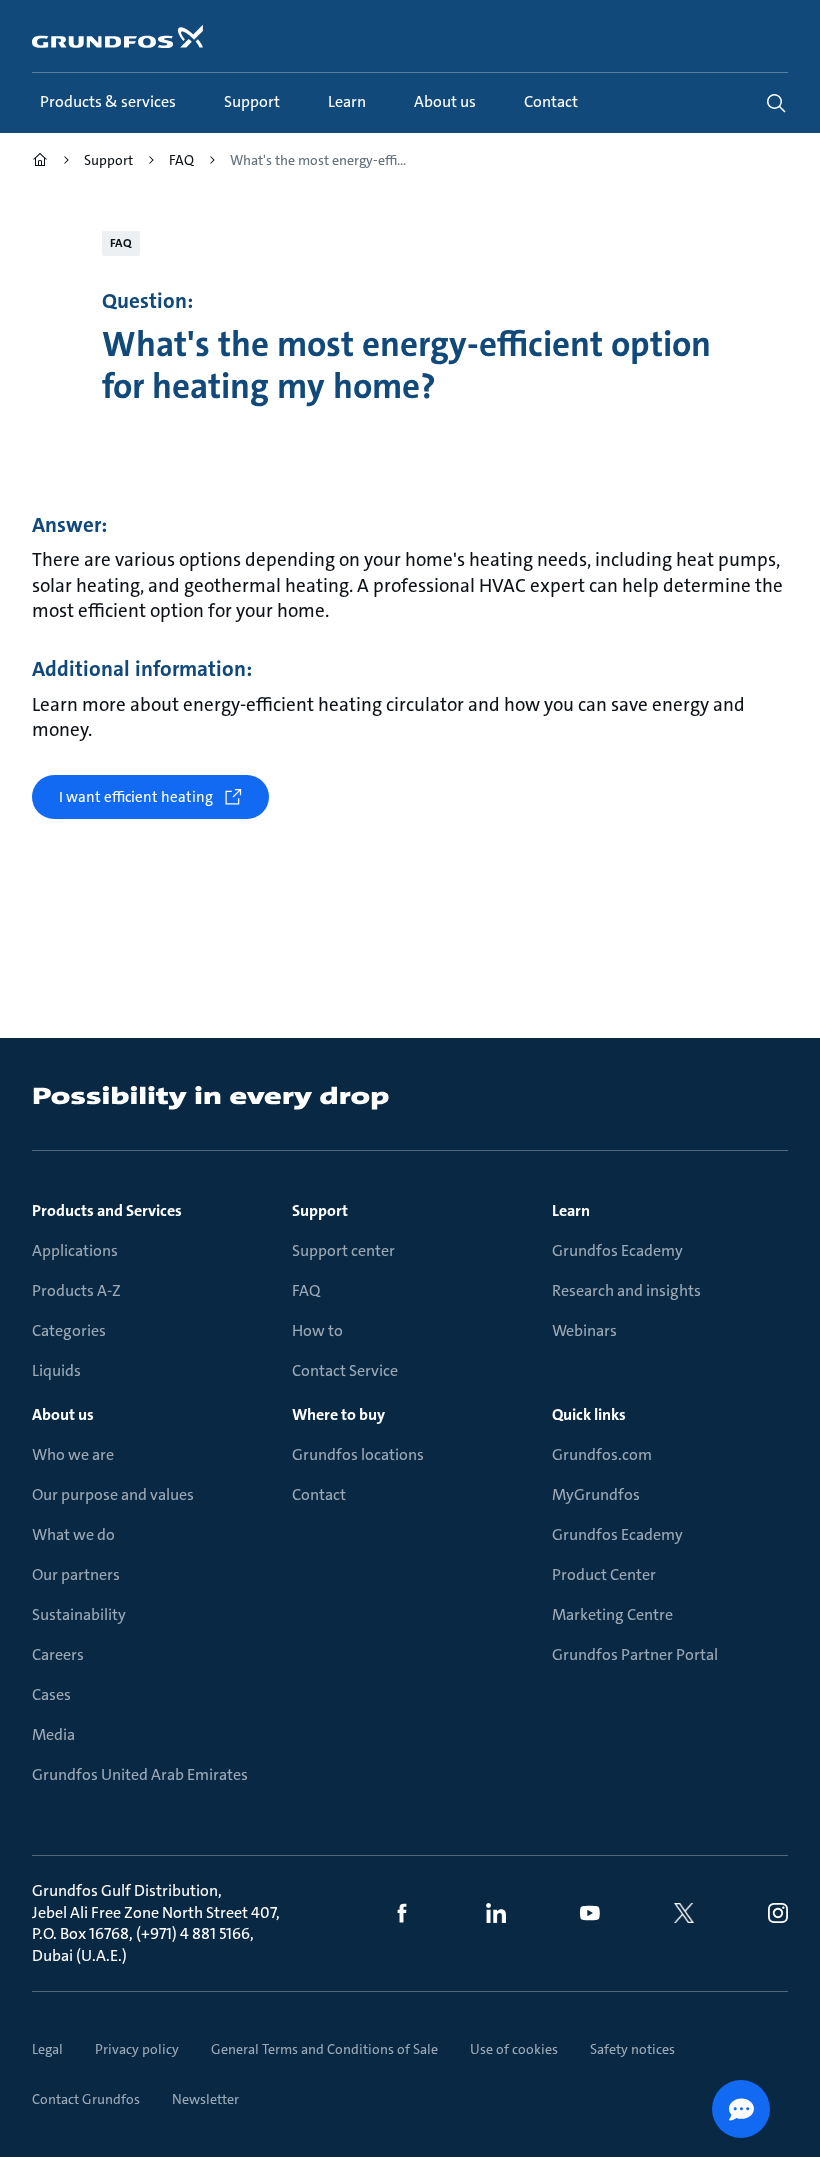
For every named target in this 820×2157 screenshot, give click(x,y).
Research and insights (626, 1290)
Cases (51, 1694)
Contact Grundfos (86, 2099)
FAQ (306, 1290)
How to (317, 1330)
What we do (73, 1534)
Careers (58, 1654)
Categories (69, 1330)
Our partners (76, 1574)
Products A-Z (76, 1290)
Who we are (73, 1454)
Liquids (56, 1370)
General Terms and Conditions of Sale (324, 2049)
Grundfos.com (602, 1454)
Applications (75, 1250)
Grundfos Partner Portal (635, 1654)
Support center (343, 1250)
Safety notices (632, 2049)
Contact (319, 1494)
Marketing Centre (612, 1614)
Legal (47, 2049)
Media (53, 1734)
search (776, 103)
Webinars (584, 1330)
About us (63, 1414)
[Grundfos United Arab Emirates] (40, 162)
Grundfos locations (358, 1454)
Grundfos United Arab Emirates (140, 1774)
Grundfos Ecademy (617, 1250)
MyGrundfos (596, 1494)
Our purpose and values (113, 1494)
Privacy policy (137, 2049)
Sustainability (79, 1614)
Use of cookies (514, 2049)
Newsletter (205, 2099)
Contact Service (345, 1370)
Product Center (604, 1574)
